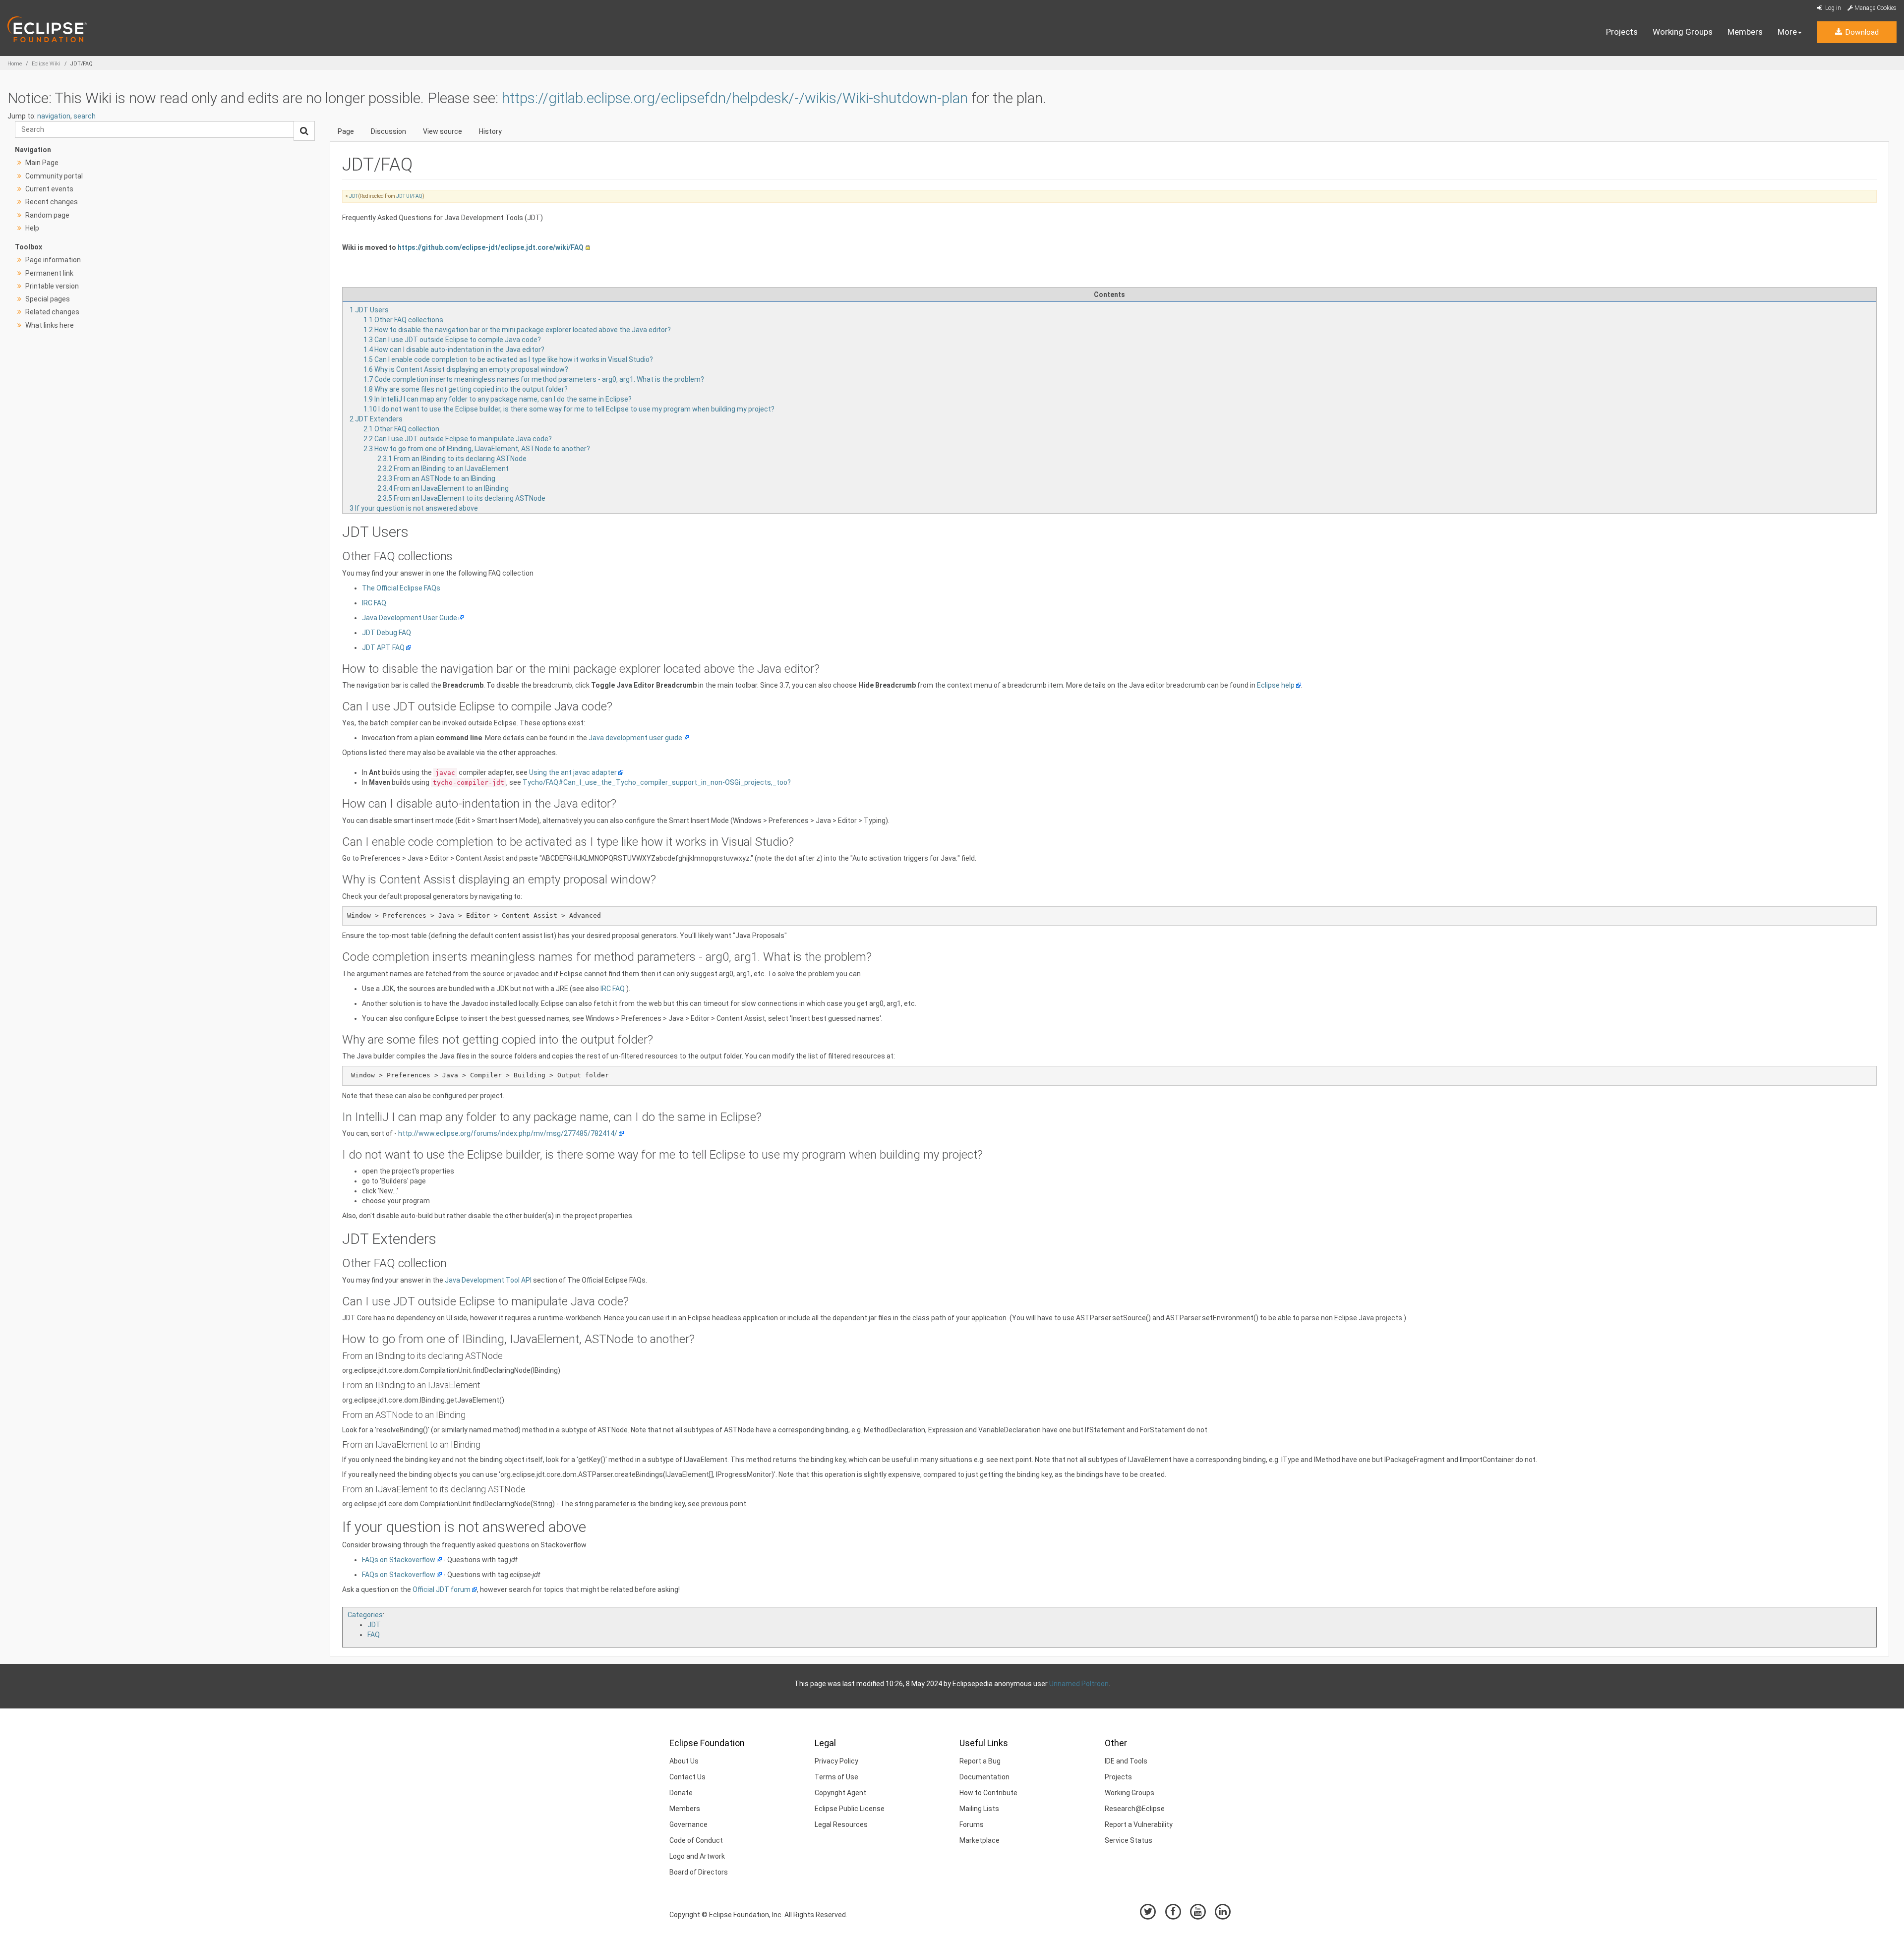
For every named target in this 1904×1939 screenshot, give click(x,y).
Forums (972, 1824)
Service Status (1129, 1840)
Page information (53, 260)
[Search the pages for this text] (304, 131)
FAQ (374, 1635)
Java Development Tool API (488, 1280)
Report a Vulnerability (1139, 1824)
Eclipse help (1276, 685)
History (490, 131)
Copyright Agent (840, 1793)
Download (1861, 32)
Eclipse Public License (850, 1809)
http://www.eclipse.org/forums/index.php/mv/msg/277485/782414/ (508, 1133)
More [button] (1787, 32)
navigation (54, 116)
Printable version (52, 286)
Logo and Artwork (697, 1856)
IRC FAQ (374, 603)
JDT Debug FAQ (387, 633)
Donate (681, 1793)
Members (1745, 32)
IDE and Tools (1126, 1761)
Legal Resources (841, 1824)
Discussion (388, 131)
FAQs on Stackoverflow (399, 1560)
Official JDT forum (442, 1589)
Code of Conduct (696, 1840)
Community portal (54, 176)
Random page (47, 215)
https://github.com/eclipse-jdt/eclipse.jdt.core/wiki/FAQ (491, 247)
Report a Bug (980, 1761)
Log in (1832, 8)
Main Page (42, 163)
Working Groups (1683, 32)
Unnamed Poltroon (1079, 1684)
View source (443, 131)
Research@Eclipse (1135, 1809)
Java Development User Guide (410, 618)
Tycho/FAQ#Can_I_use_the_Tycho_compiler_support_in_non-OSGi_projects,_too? (657, 782)
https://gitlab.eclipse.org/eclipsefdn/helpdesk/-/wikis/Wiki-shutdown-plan (735, 98)
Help (32, 228)
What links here (50, 325)
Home (15, 64)
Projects (1622, 32)
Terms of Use (836, 1777)
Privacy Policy (836, 1761)
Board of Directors (699, 1872)
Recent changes (52, 202)
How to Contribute (988, 1793)
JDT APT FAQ (383, 647)
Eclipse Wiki (46, 64)
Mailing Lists (979, 1809)
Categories (365, 1615)
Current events (49, 189)
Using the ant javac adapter (573, 772)
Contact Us (687, 1777)
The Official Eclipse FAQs (401, 588)
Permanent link (49, 273)
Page (346, 131)
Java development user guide (635, 738)
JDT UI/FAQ (409, 196)
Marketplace (980, 1840)
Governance (688, 1824)
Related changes (52, 312)
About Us (684, 1761)
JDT (354, 196)
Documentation (984, 1777)
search (85, 116)
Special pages (48, 299)
